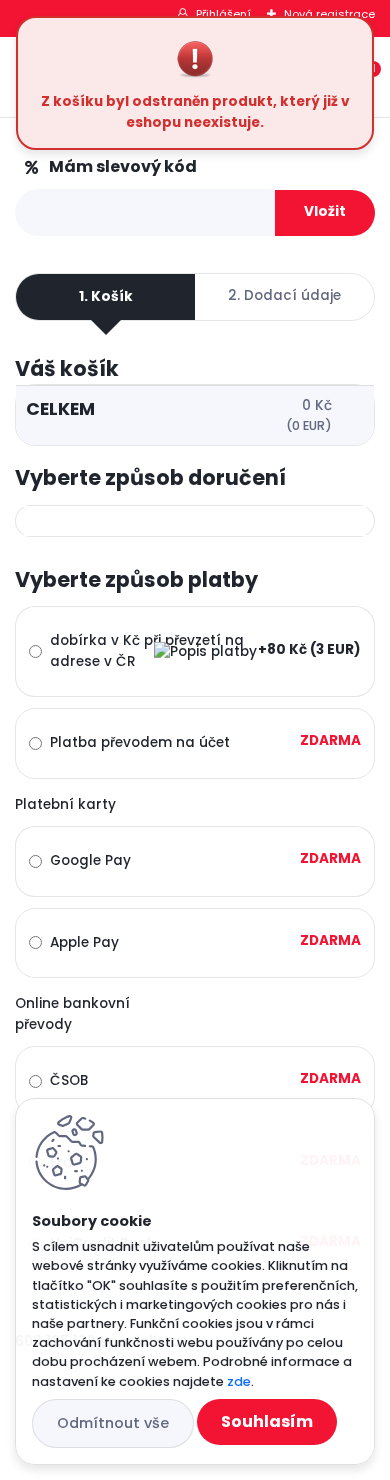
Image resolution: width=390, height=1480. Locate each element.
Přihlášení (223, 14)
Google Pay (90, 860)
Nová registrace (329, 14)
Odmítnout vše (113, 1423)
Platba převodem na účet (140, 742)
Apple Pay (84, 942)
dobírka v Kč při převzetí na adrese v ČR (147, 650)
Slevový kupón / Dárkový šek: (150, 167)
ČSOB (69, 1080)
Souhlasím (267, 1421)
